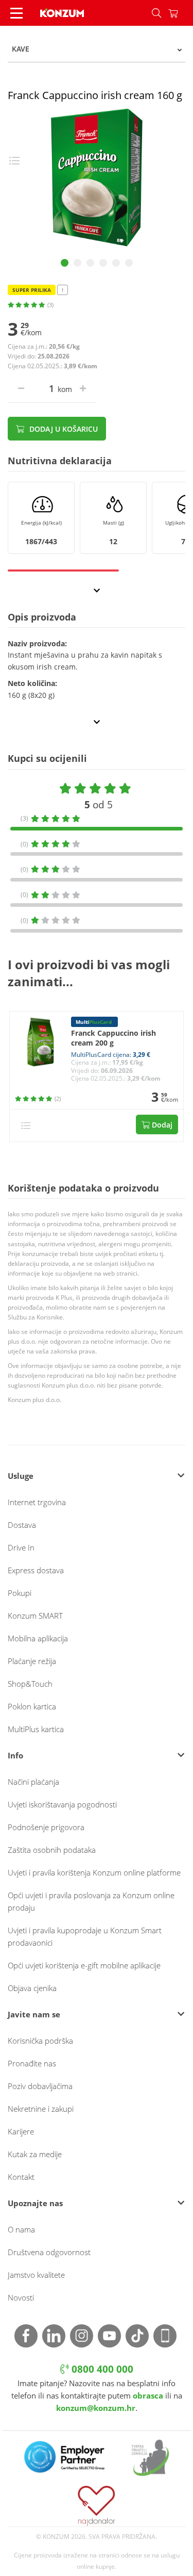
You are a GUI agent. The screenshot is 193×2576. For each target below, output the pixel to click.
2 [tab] (77, 263)
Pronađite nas (32, 2063)
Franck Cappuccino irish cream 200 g (113, 1038)
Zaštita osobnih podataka (52, 1850)
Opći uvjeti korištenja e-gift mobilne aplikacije (84, 1965)
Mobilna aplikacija (38, 1638)
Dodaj (161, 1125)
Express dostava (36, 1570)
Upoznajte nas (35, 2203)
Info (15, 1755)
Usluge (21, 1476)
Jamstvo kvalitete (36, 2275)
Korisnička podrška (40, 2041)
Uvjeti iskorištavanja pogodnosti (62, 1804)
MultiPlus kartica (36, 1729)
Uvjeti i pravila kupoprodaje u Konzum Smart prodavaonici (85, 1936)
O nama (21, 2229)
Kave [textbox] (21, 49)
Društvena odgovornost (49, 2252)
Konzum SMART (35, 1616)
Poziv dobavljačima (40, 2086)
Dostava (22, 1525)
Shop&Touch (30, 1684)
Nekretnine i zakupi (41, 2109)
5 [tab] (116, 263)
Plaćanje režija (32, 1661)
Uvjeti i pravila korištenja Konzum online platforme (94, 1872)
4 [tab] (103, 263)
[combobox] (97, 49)
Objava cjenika (32, 1988)
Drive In (21, 1547)
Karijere (21, 2131)
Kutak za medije (35, 2154)
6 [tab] (129, 263)
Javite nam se (34, 2014)
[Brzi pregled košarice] (181, 13)
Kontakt (21, 2177)
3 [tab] (90, 263)
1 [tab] (65, 263)
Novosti (21, 2297)
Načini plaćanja (33, 1782)
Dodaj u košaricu (63, 429)
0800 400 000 (101, 2369)
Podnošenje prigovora (46, 1827)
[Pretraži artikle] (156, 13)
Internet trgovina (37, 1502)
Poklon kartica (32, 1706)
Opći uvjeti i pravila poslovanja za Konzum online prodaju (91, 1901)
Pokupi (20, 1593)
